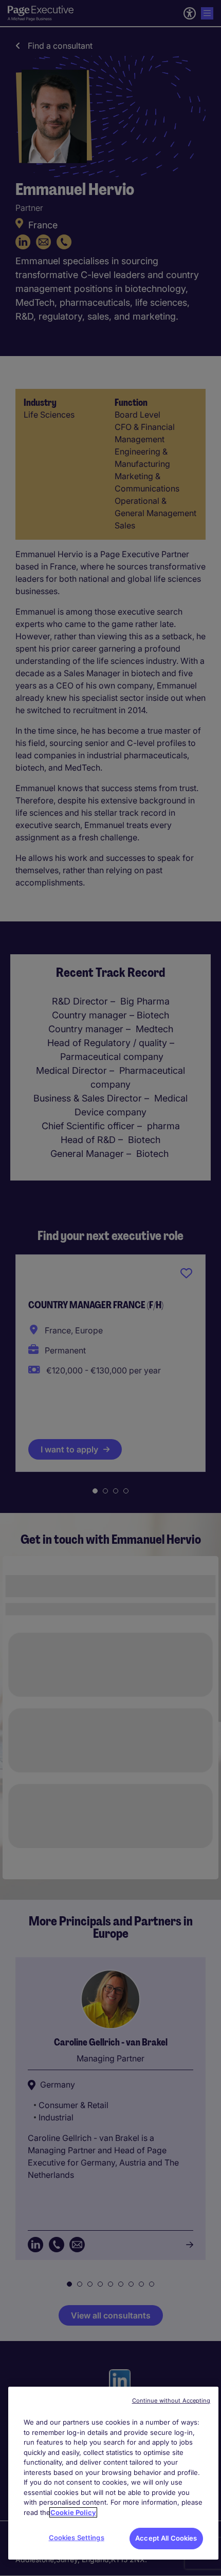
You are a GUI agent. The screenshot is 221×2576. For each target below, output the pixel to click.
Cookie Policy (73, 2512)
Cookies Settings (77, 2538)
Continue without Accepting (171, 2401)
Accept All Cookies (166, 2538)
